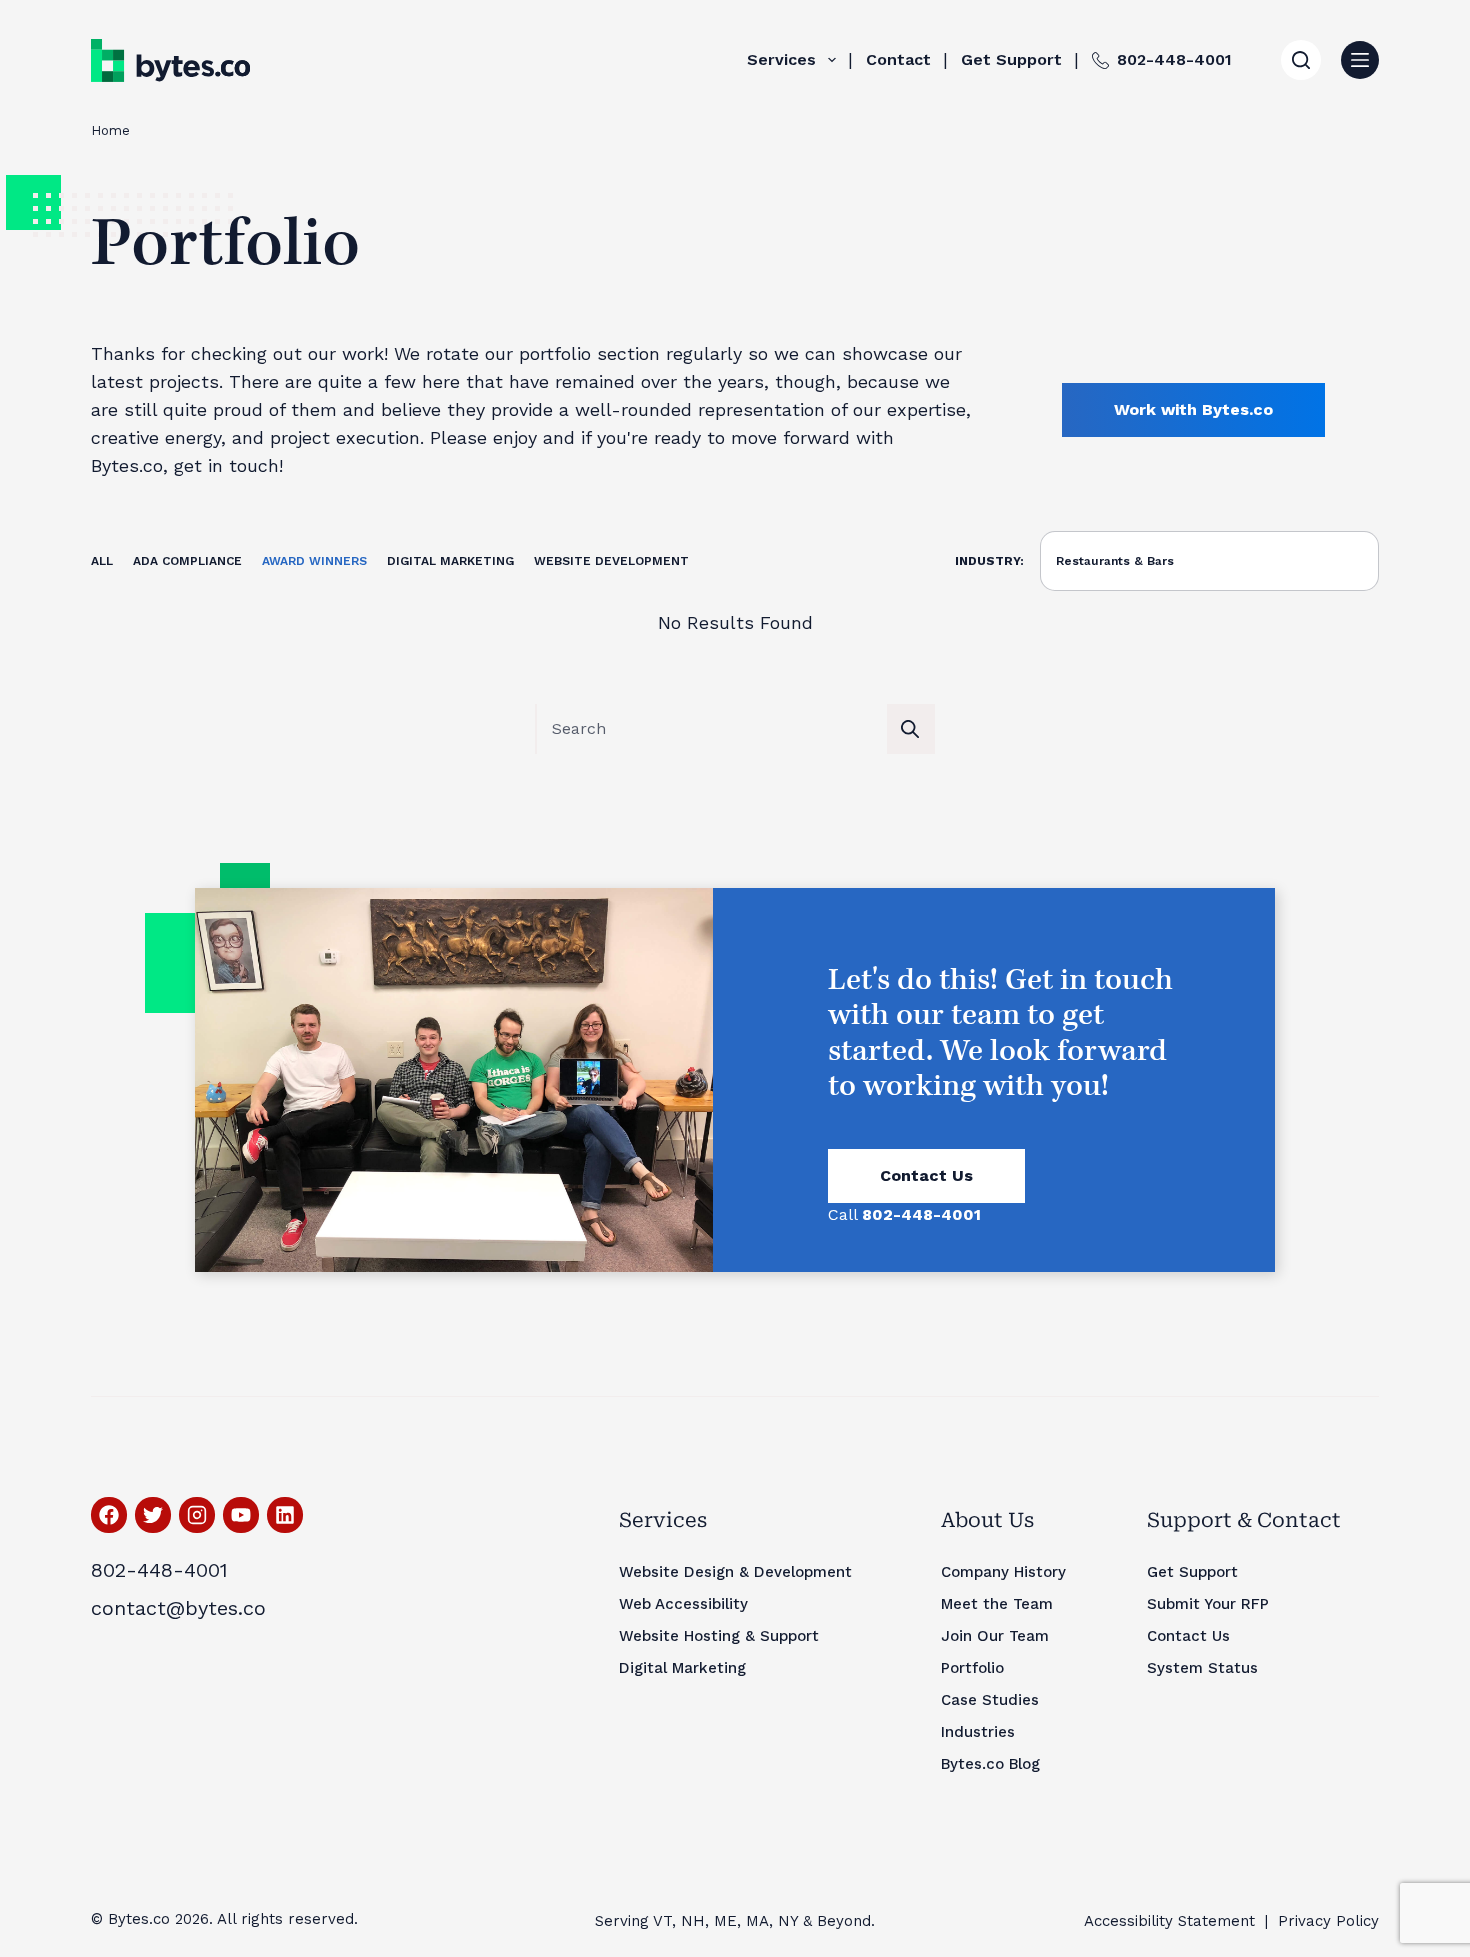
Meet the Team (997, 1604)
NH (693, 1921)
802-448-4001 (1174, 59)
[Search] (1301, 60)
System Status (1202, 1668)
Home (110, 130)
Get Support (1011, 59)
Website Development (611, 561)
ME (725, 1921)
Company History (1003, 1572)
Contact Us (926, 1175)
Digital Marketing (450, 561)
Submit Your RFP (1208, 1604)
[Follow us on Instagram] (197, 1515)
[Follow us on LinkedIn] (285, 1515)
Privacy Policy (1328, 1921)
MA (757, 1921)
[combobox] (712, 729)
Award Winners (314, 561)
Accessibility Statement (1169, 1921)
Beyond (844, 1921)
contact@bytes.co (178, 1608)
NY (788, 1921)
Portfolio (972, 1668)
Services (781, 59)
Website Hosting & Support (719, 1636)
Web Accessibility (683, 1604)
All (102, 561)
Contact (898, 59)
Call (904, 1214)
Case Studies (990, 1700)
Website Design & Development (735, 1572)
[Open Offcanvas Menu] (1360, 60)
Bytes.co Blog (990, 1764)
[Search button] (910, 729)
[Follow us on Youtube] (241, 1515)
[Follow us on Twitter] (153, 1515)
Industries (978, 1732)
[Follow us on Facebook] (109, 1515)
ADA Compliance (187, 561)
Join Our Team (995, 1636)
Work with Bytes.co (1193, 409)
